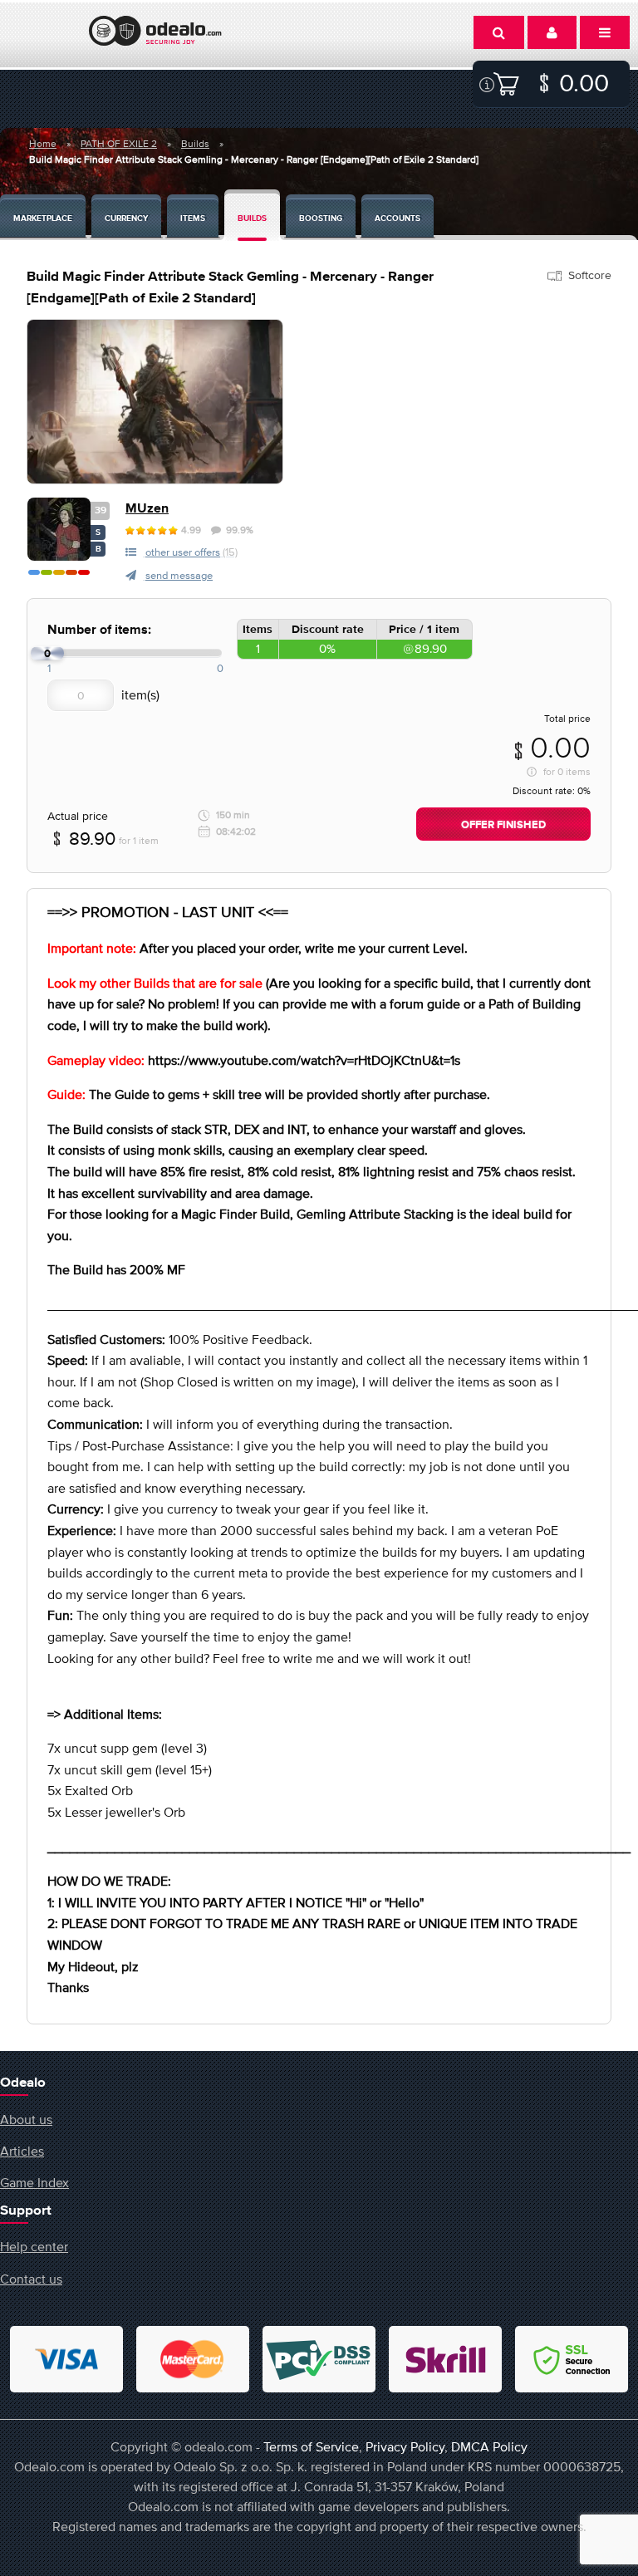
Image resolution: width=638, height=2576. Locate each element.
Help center (34, 2246)
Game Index (34, 2182)
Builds (195, 144)
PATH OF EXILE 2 (119, 144)
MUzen (147, 509)
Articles (22, 2151)
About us (26, 2119)
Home (43, 144)
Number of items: (99, 630)
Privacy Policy (405, 2446)
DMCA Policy (489, 2446)
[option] (155, 402)
